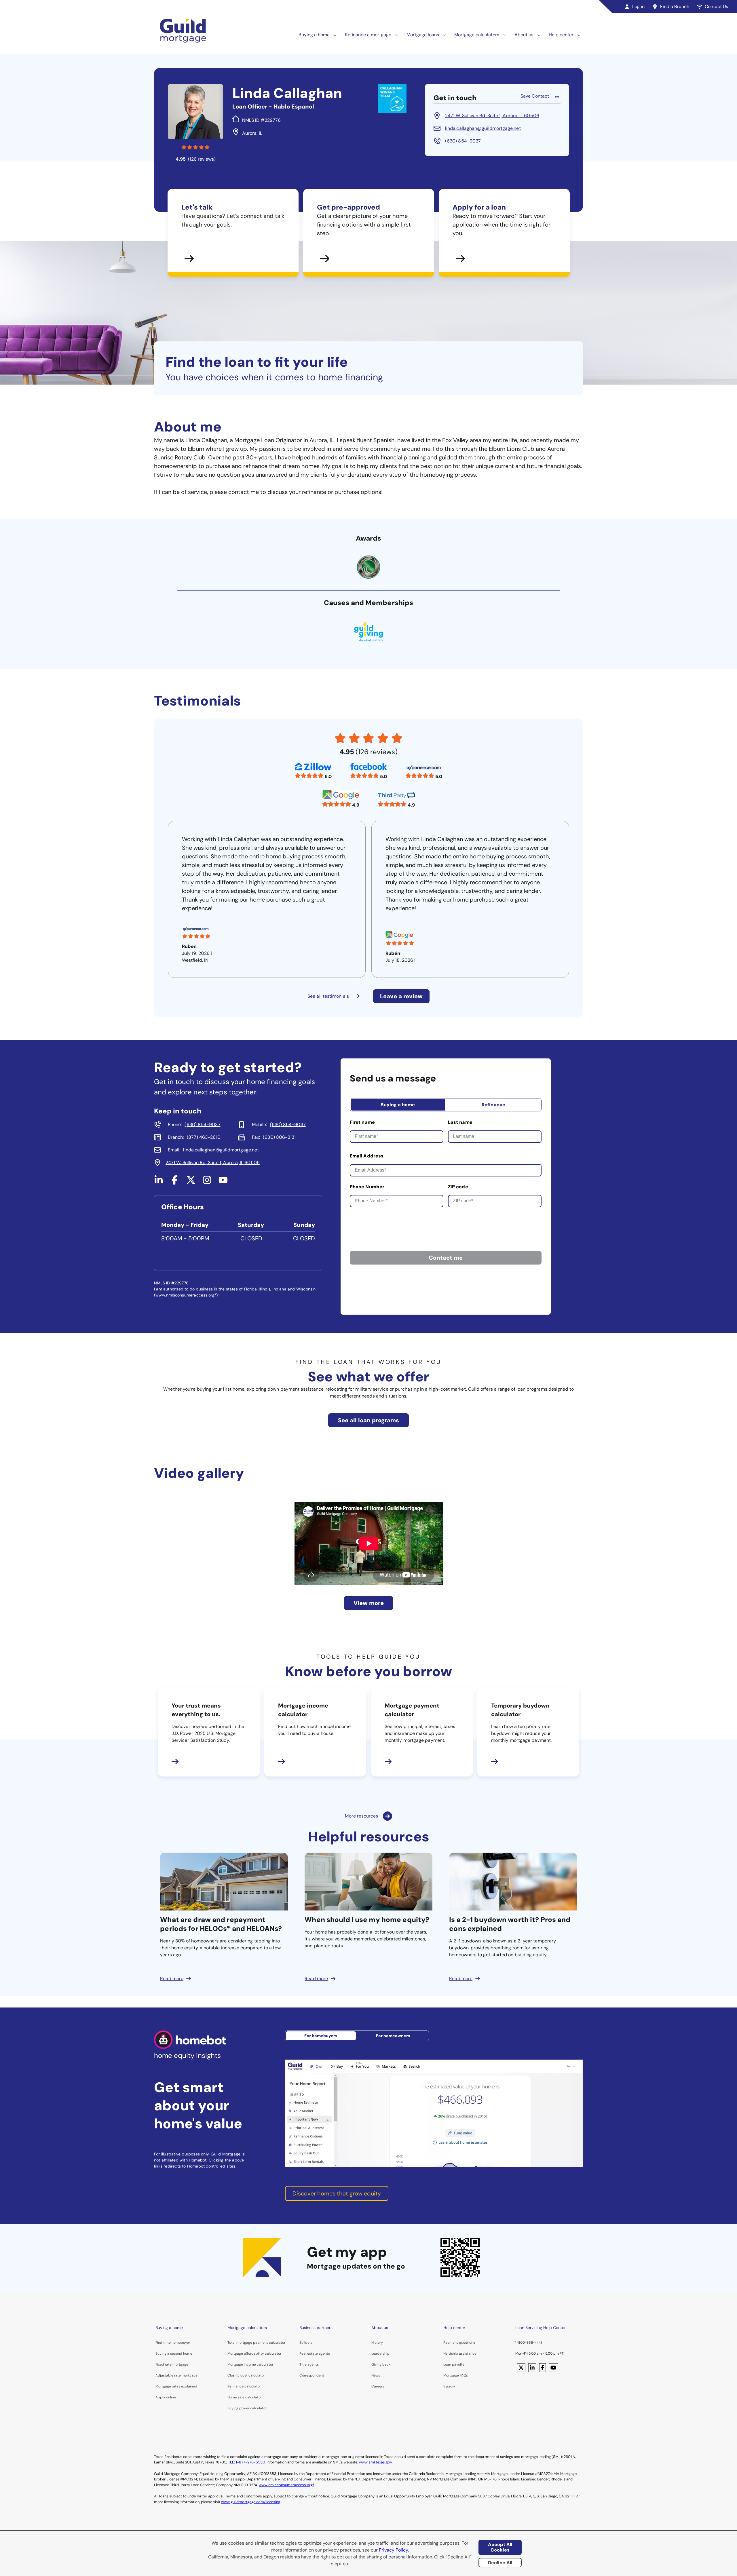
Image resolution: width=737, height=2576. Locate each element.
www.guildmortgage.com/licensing (251, 2502)
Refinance (493, 1105)
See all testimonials (329, 996)
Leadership (380, 2353)
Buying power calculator (247, 2408)
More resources (361, 1816)
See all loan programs (368, 1420)
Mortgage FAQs (456, 2375)
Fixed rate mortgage (172, 2364)
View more (369, 1603)
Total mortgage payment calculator (256, 2343)
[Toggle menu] (335, 35)
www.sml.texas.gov (375, 2462)
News (376, 2375)
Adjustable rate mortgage (176, 2375)
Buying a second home (174, 2353)
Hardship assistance (460, 2353)
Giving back (381, 2364)
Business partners (316, 2328)
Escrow (449, 2386)
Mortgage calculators (477, 35)
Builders (306, 2343)
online (171, 2397)
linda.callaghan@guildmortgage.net (483, 128)
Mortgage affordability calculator (254, 2353)
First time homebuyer (173, 2343)
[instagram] (207, 1182)
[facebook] (175, 1182)
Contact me (446, 1258)
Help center (561, 35)
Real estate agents (315, 2353)
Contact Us (716, 6)
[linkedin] (159, 1182)
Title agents (309, 2364)
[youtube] (223, 1182)
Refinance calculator (244, 2386)
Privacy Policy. (394, 2550)
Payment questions (459, 2343)
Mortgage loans (423, 35)
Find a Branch (675, 6)
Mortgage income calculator (250, 2364)
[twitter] (191, 1182)
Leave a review (401, 996)
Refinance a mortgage (368, 35)
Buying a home (314, 35)
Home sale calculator (245, 2397)
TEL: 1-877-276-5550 (246, 2462)
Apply (160, 2397)
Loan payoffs (454, 2364)
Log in (638, 6)
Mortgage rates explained (176, 2386)
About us (524, 35)
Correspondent (312, 2375)
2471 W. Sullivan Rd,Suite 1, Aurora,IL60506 (492, 116)
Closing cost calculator (246, 2375)
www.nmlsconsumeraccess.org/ (286, 2485)
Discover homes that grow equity (337, 2193)
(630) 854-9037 (463, 141)
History (377, 2343)
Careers (378, 2386)
